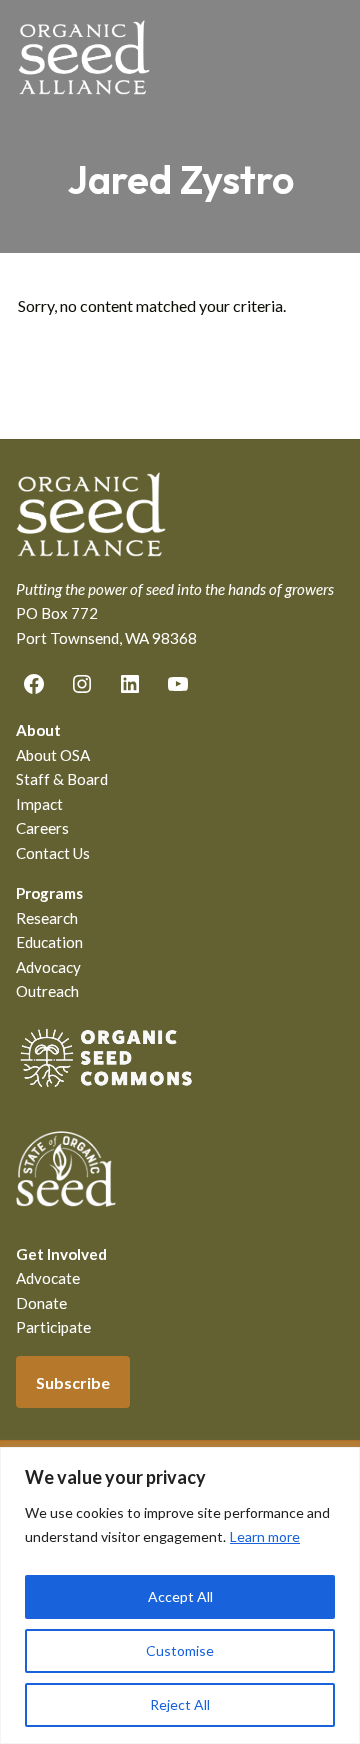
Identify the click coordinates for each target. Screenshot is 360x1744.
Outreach (47, 991)
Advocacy (48, 967)
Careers (42, 828)
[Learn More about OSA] (106, 1091)
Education (49, 942)
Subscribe (73, 1382)
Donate (41, 1303)
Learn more (265, 1536)
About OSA (53, 755)
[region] (180, 1595)
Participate (53, 1327)
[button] (329, 57)
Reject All (180, 1704)
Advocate (48, 1278)
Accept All (180, 1596)
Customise (180, 1650)
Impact (39, 804)
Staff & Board (62, 779)
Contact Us (53, 853)
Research (47, 918)
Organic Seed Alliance (84, 57)
